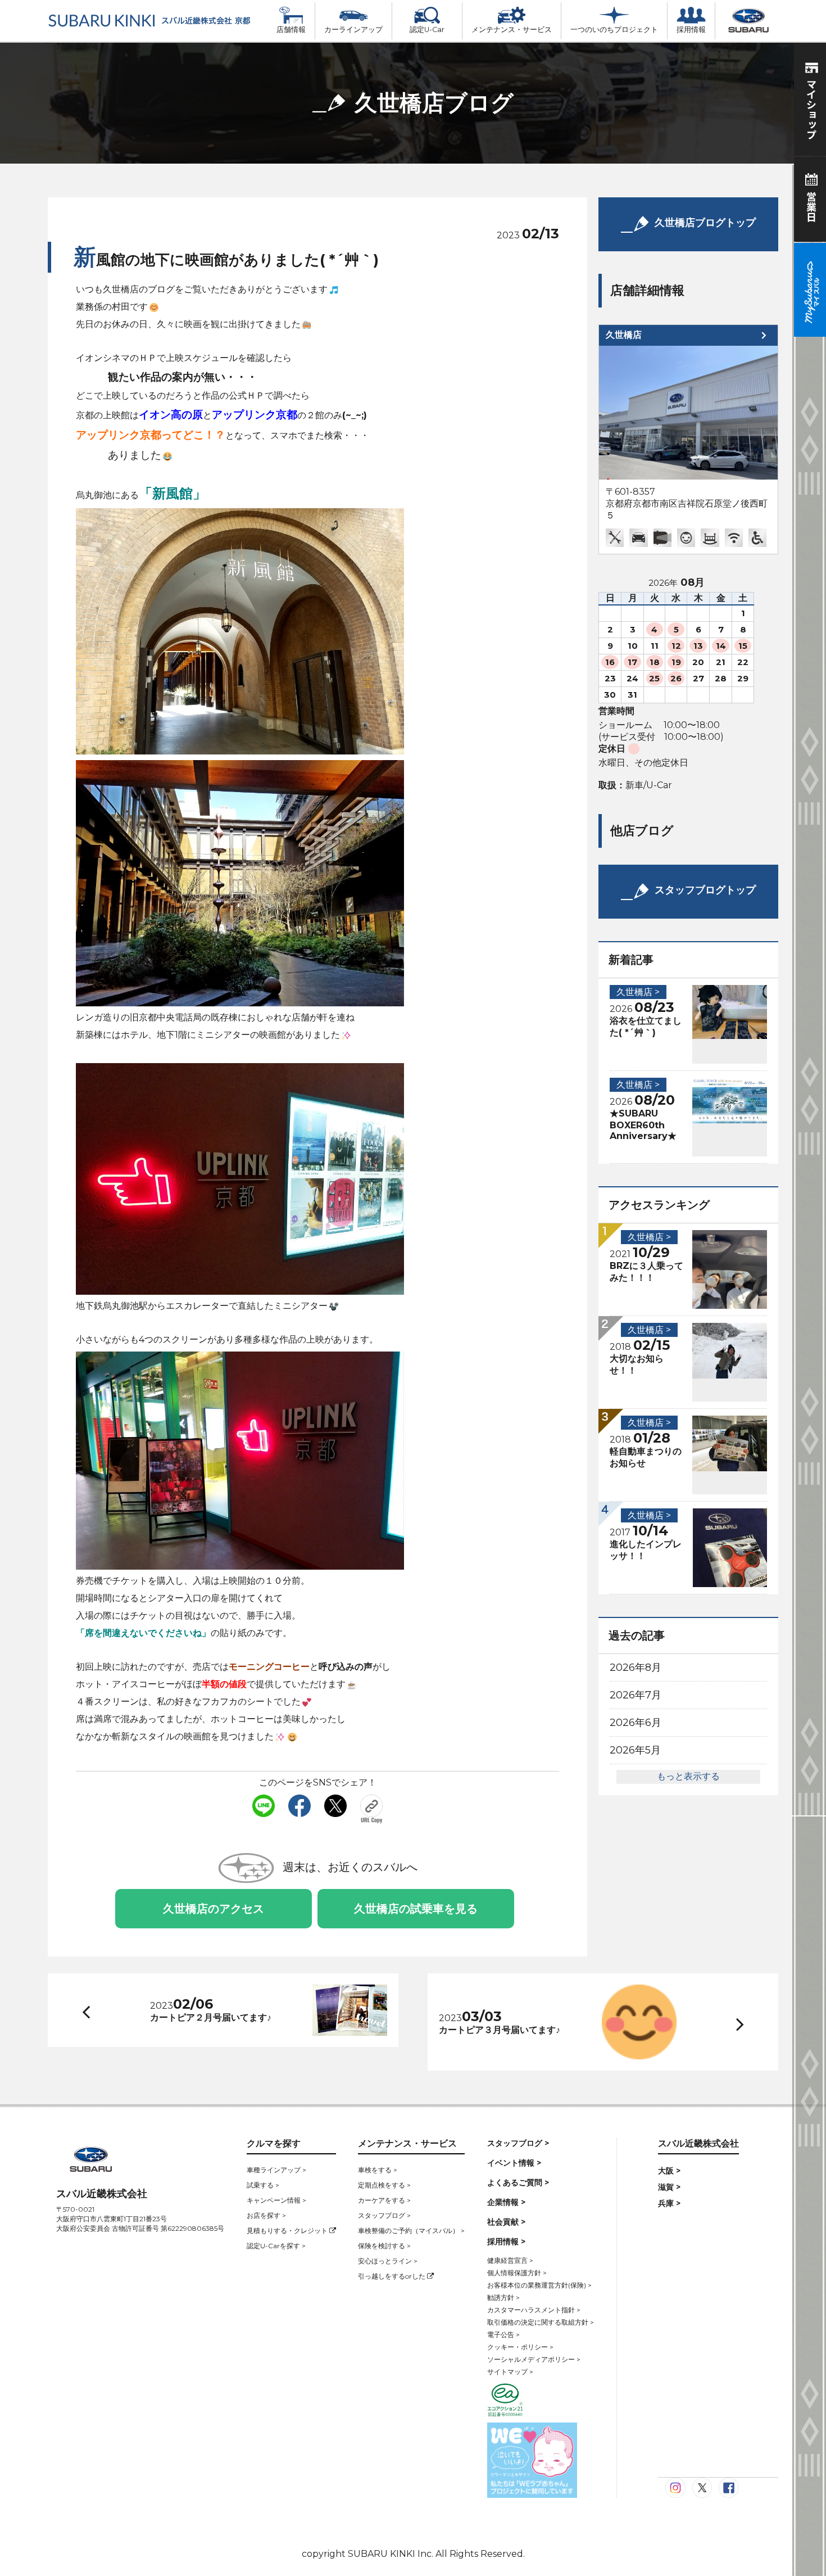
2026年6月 (636, 1723)
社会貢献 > (506, 2222)
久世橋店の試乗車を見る (416, 1909)
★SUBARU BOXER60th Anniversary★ (643, 1125)
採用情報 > (506, 2241)
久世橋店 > (638, 992)
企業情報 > (506, 2202)
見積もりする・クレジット (288, 2231)
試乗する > (263, 2185)
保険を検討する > (384, 2246)
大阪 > (669, 2171)
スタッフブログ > (384, 2215)
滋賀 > (669, 2187)
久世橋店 (624, 335)
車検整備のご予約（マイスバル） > (411, 2231)
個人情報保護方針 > (517, 2273)
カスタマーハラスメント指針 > (534, 2310)
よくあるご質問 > (518, 2182)
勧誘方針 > (503, 2297)
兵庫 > (669, 2203)
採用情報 (691, 30)
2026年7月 (636, 1695)
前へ (84, 2010)
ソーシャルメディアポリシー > (534, 2359)
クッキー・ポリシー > (520, 2347)
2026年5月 (635, 1750)
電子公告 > (503, 2335)
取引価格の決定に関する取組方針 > (541, 2322)
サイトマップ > (510, 2372)
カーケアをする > (384, 2200)
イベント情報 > (514, 2163)
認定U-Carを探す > (276, 2246)
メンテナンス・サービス (512, 30)
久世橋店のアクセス (214, 1909)
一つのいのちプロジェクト (614, 30)
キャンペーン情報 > (276, 2200)
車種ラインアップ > (276, 2170)
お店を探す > (266, 2215)
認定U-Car (427, 30)
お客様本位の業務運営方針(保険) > (539, 2285)
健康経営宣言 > (510, 2260)
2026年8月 (636, 1667)
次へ (729, 2023)
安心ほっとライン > (388, 2261)
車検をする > (378, 2170)
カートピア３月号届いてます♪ (500, 2030)
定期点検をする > (384, 2185)
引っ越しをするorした (392, 2276)
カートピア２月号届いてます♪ (211, 2017)
